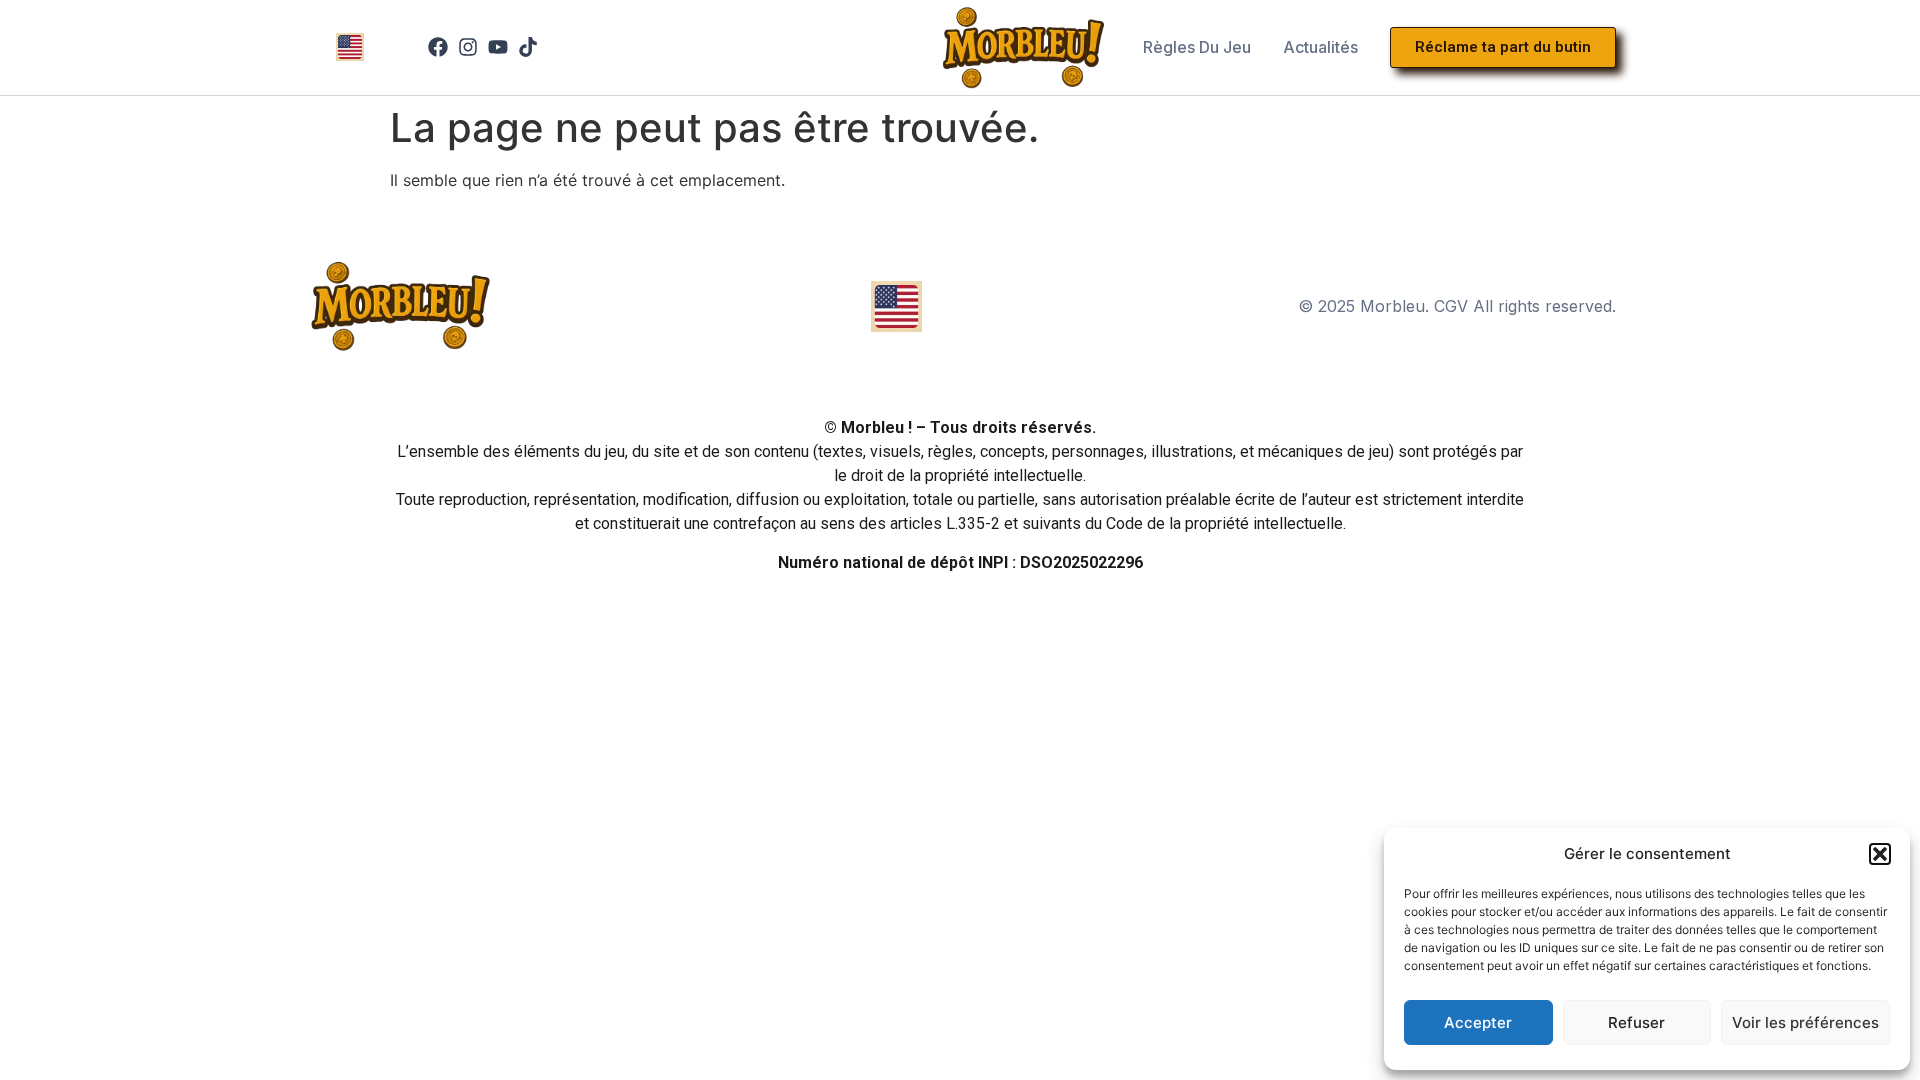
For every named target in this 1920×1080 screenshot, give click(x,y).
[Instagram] (468, 47)
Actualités (1320, 47)
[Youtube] (498, 47)
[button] (1880, 854)
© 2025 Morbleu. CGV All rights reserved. (1457, 306)
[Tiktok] (528, 47)
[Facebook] (438, 47)
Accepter (1478, 1022)
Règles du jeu (1197, 47)
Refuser (1636, 1022)
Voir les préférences (1805, 1022)
